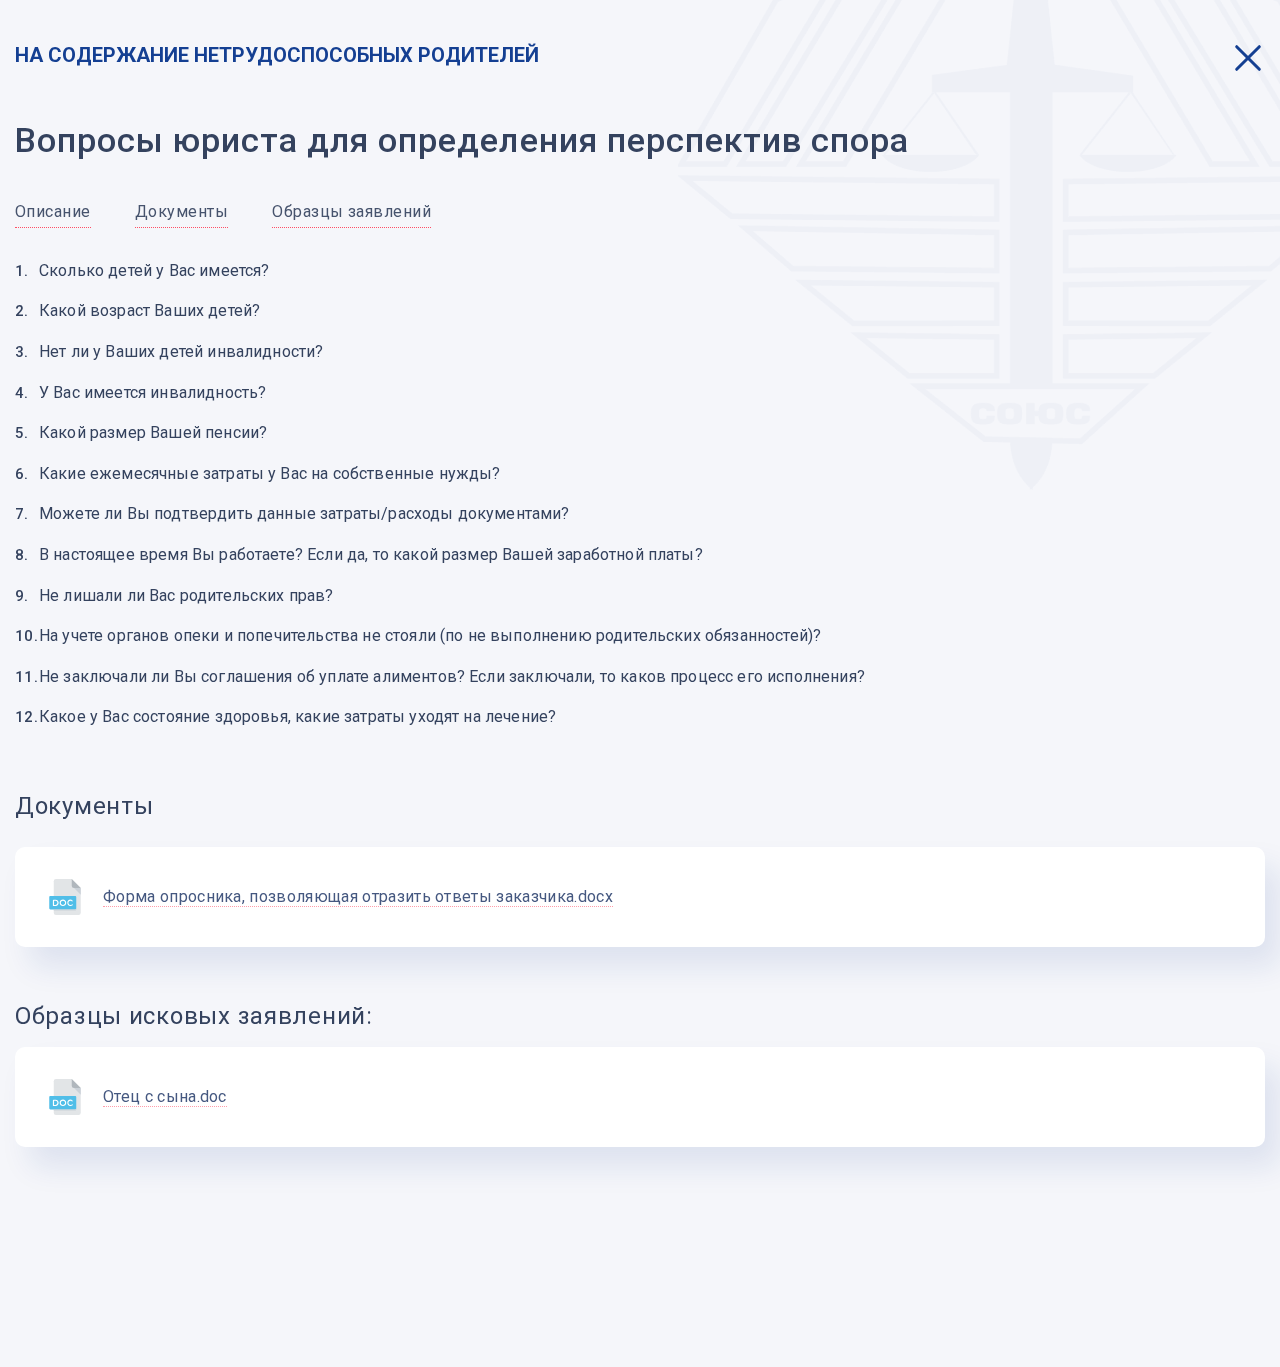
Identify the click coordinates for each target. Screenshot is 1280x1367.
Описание (53, 211)
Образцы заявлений (351, 211)
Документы (181, 211)
